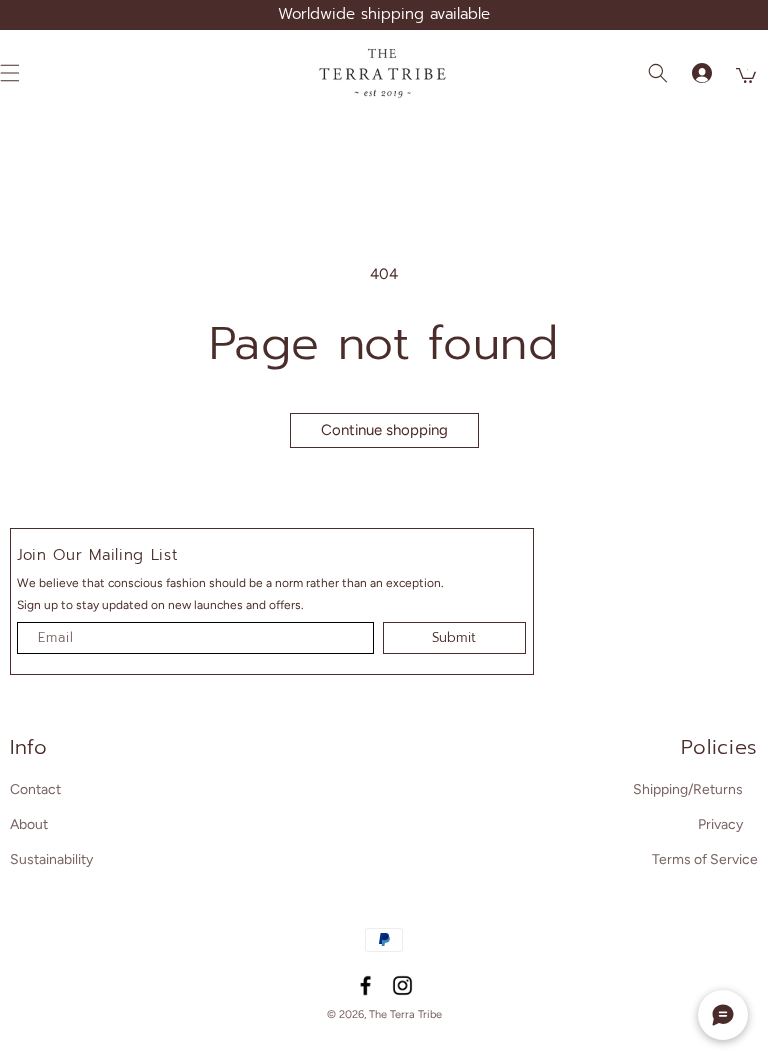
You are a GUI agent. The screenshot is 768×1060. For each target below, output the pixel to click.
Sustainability (51, 859)
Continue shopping (384, 430)
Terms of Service (705, 859)
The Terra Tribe (405, 1014)
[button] (658, 73)
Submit (454, 637)
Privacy (720, 824)
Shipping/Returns (688, 789)
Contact (35, 789)
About (29, 824)
